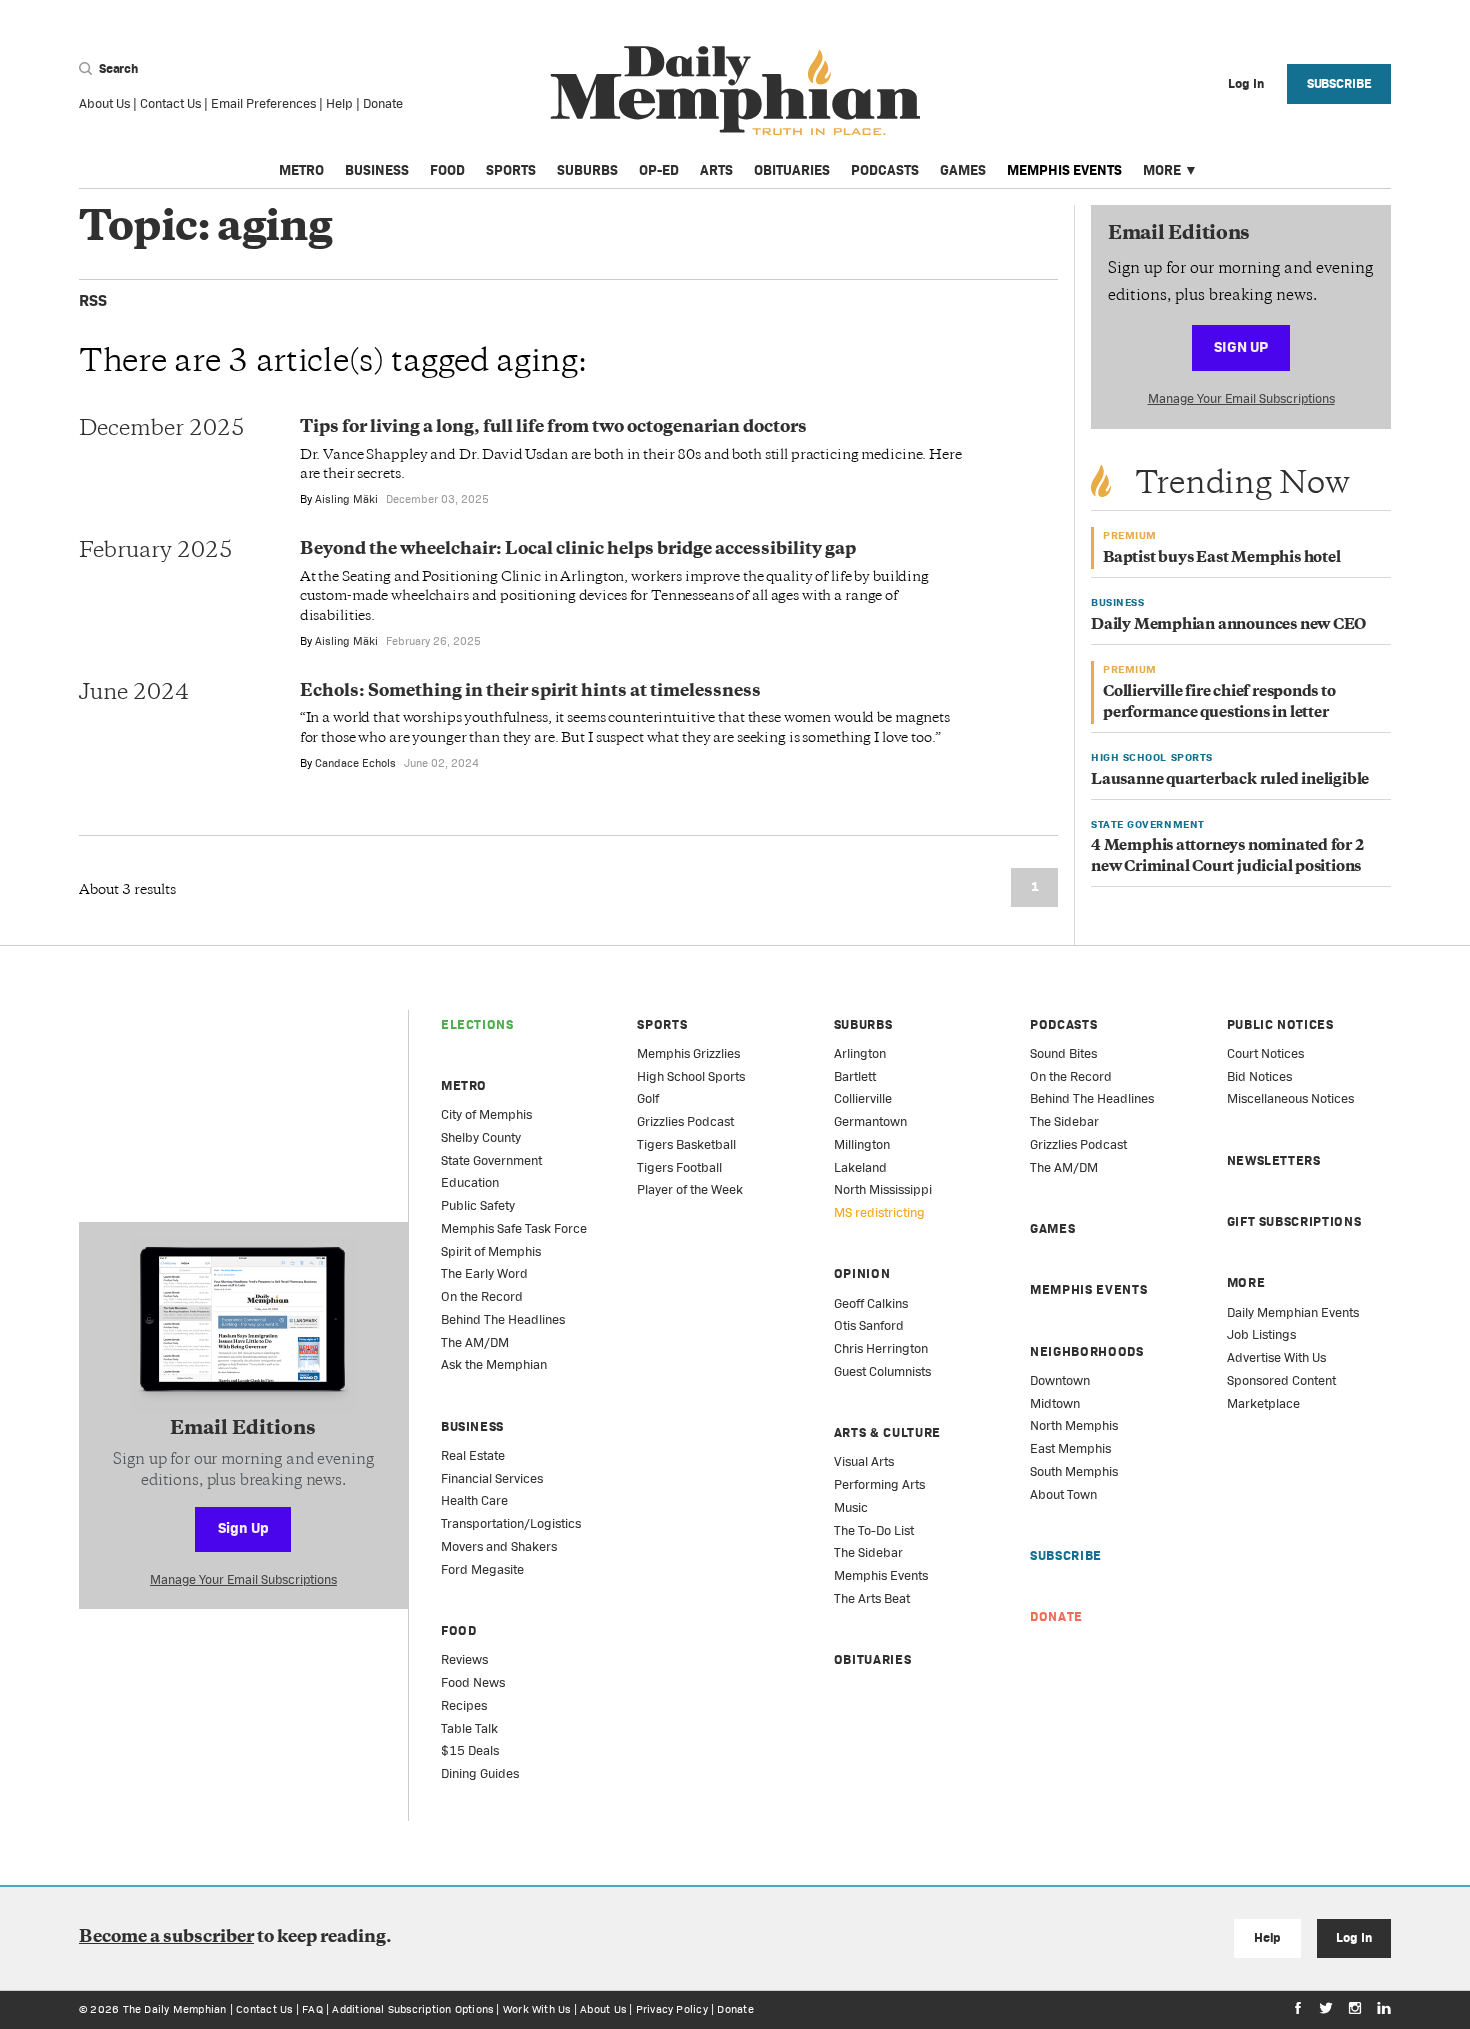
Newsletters (1274, 1160)
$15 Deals (470, 1750)
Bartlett (855, 1076)
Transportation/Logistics (511, 1523)
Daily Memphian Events (1293, 1312)
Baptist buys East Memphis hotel (1222, 558)
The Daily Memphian (175, 2009)
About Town (1063, 1494)
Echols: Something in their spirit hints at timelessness (530, 692)
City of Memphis (486, 1114)
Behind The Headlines (503, 1319)
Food (447, 170)
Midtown (1055, 1403)
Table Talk (469, 1728)
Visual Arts (864, 1461)
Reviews (464, 1659)
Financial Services (492, 1478)
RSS (93, 300)
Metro (301, 170)
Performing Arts (879, 1484)
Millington (862, 1144)
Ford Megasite (482, 1569)
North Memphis (1074, 1425)
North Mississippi (883, 1189)
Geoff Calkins (871, 1303)
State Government (491, 1160)
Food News (473, 1682)
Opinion (862, 1273)
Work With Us (537, 2009)
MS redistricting (879, 1212)
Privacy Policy (672, 2009)
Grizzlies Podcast (685, 1121)
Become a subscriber (166, 1938)
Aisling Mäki (346, 499)
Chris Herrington (881, 1348)
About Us (104, 103)
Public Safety (478, 1205)
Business (377, 170)
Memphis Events (1064, 170)
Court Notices (1265, 1053)
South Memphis (1074, 1471)
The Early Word (484, 1273)
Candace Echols (355, 763)
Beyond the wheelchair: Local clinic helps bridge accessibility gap (578, 550)
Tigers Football (679, 1167)
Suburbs (587, 170)
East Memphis (1070, 1448)
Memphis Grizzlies (688, 1053)
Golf (648, 1098)
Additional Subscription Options (412, 2009)
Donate (383, 103)
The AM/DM (475, 1342)
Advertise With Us (1276, 1357)
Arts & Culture (887, 1432)
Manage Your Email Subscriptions (1241, 398)
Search (117, 68)
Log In (1353, 1937)
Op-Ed (659, 170)
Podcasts (885, 170)
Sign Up (1241, 346)
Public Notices (1280, 1024)
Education (470, 1182)
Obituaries (792, 170)
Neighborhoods (1086, 1351)
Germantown (870, 1121)
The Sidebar (868, 1552)
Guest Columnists (882, 1371)
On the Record (482, 1296)
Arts (716, 170)
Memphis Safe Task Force (514, 1228)
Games (963, 170)
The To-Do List (874, 1530)
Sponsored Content (1281, 1380)
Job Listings (1261, 1334)
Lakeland (860, 1167)
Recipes (464, 1705)
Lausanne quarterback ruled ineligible (1230, 780)
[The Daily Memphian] (735, 91)
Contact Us (170, 103)
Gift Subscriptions (1294, 1221)
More (1162, 170)
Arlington (860, 1053)
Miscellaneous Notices (1290, 1098)
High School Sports (691, 1076)
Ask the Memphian (494, 1364)
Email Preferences (263, 103)
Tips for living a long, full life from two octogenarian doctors (553, 428)
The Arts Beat (872, 1598)
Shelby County (481, 1137)
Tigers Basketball (686, 1144)
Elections (477, 1024)
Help (339, 103)
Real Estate (473, 1455)
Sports (511, 170)
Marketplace (1263, 1403)
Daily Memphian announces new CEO (1228, 625)
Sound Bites (1063, 1053)
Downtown (1060, 1380)
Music (851, 1507)
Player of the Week (690, 1189)
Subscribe (1339, 83)
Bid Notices (1259, 1076)
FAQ (312, 2009)
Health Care (474, 1500)
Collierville (863, 1098)
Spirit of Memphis (491, 1251)
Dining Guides (480, 1773)
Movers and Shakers (499, 1546)
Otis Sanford (869, 1325)
